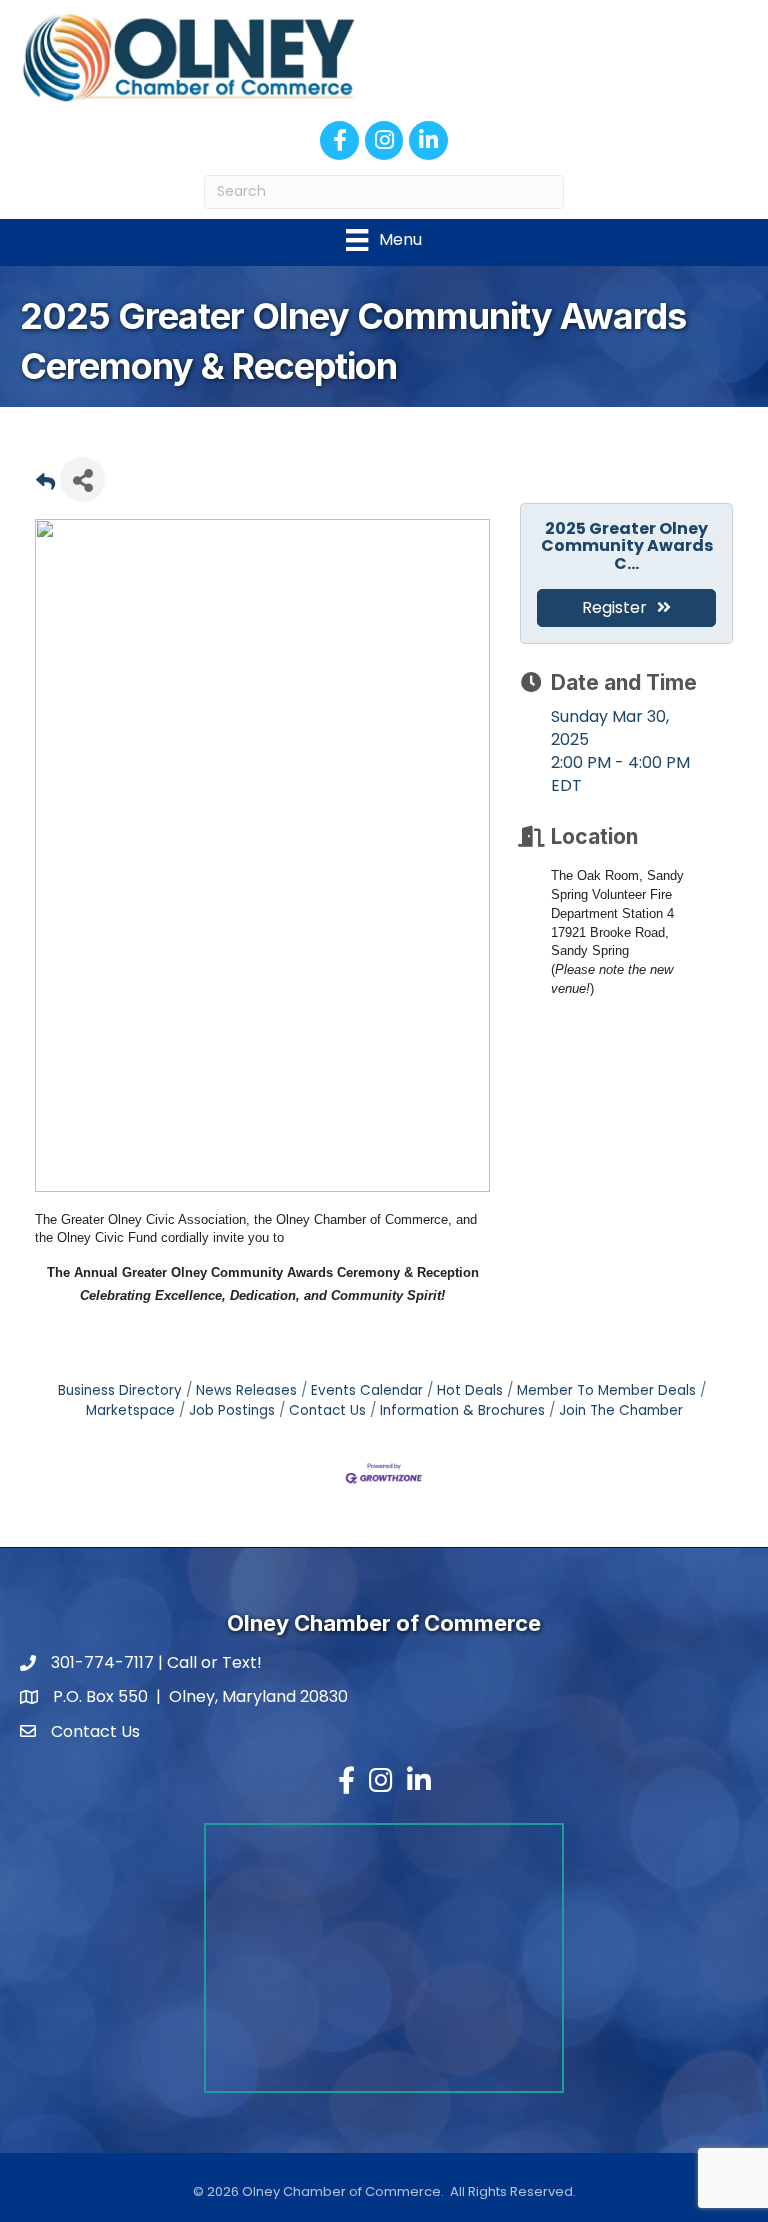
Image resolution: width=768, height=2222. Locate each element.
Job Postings (232, 1410)
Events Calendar (367, 1390)
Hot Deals (470, 1390)
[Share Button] (82, 479)
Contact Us (327, 1410)
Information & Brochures (462, 1410)
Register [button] (614, 607)
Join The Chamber (621, 1410)
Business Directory (120, 1390)
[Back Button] (45, 485)
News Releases (246, 1390)
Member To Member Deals (606, 1390)
